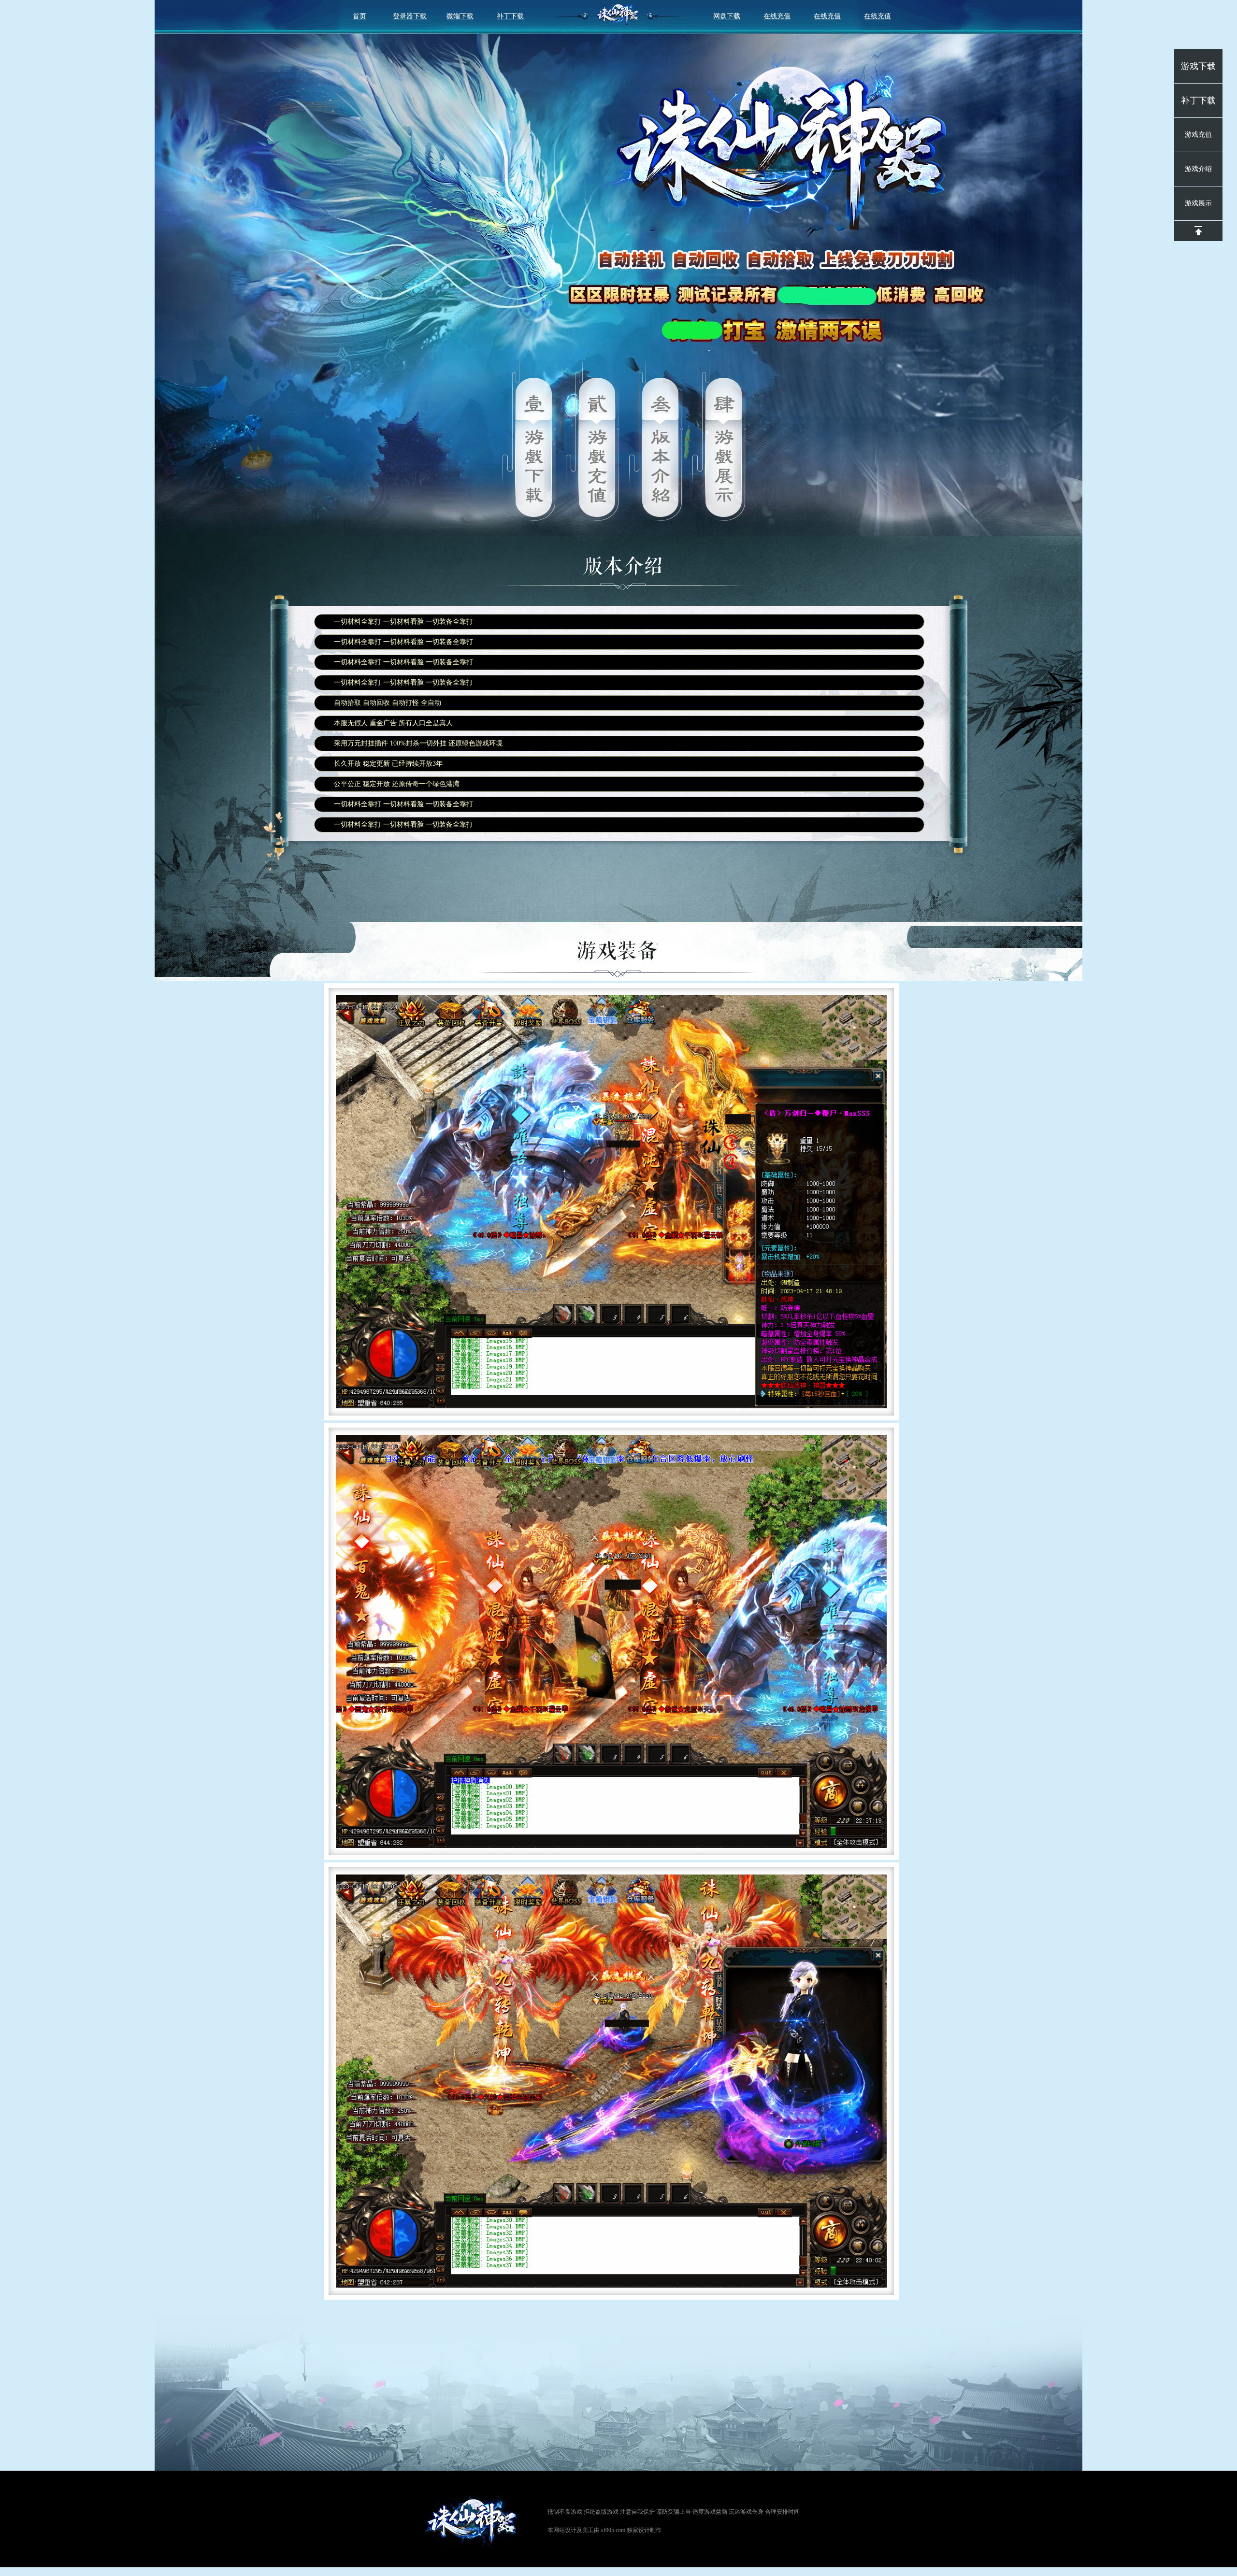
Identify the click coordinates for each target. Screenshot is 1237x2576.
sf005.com (613, 2530)
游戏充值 (1198, 135)
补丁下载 (510, 16)
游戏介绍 (1198, 169)
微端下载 (460, 16)
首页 (360, 16)
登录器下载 (410, 16)
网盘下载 (727, 16)
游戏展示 (1198, 203)
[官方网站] (474, 2522)
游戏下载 (1198, 66)
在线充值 (777, 16)
